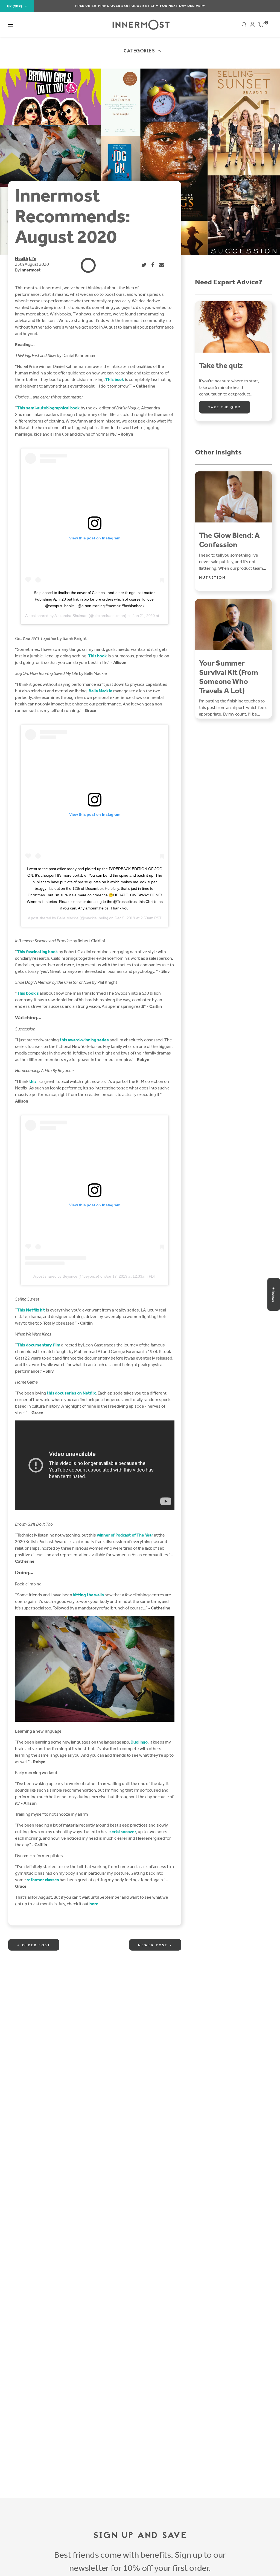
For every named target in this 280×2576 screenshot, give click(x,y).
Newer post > (155, 1945)
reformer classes (43, 1880)
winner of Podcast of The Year (125, 1535)
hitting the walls (88, 1595)
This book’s (28, 993)
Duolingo (139, 1742)
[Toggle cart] (261, 26)
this (33, 1081)
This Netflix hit (31, 1310)
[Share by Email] (162, 265)
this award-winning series (84, 1040)
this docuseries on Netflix (71, 1393)
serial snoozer (123, 1832)
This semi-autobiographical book (48, 408)
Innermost (30, 270)
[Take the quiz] (233, 327)
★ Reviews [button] (273, 1294)
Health (22, 259)
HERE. (169, 6)
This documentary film (39, 1345)
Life (33, 259)
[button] (11, 25)
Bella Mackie (100, 691)
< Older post (34, 1945)
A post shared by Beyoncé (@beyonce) (66, 1276)
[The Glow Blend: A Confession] (233, 497)
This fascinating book (37, 952)
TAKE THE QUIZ (225, 407)
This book (115, 379)
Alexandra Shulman (71, 616)
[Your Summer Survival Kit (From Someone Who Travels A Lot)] (233, 625)
